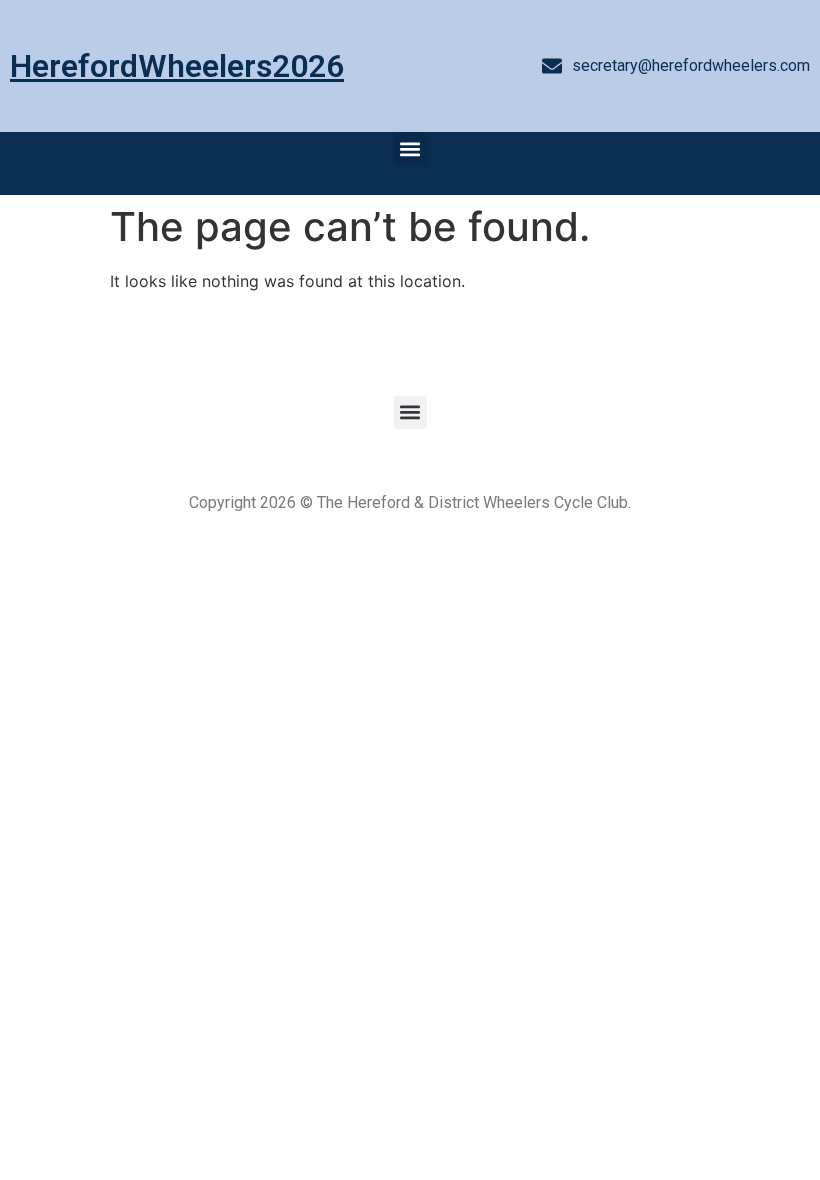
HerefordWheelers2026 (177, 66)
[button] (410, 148)
